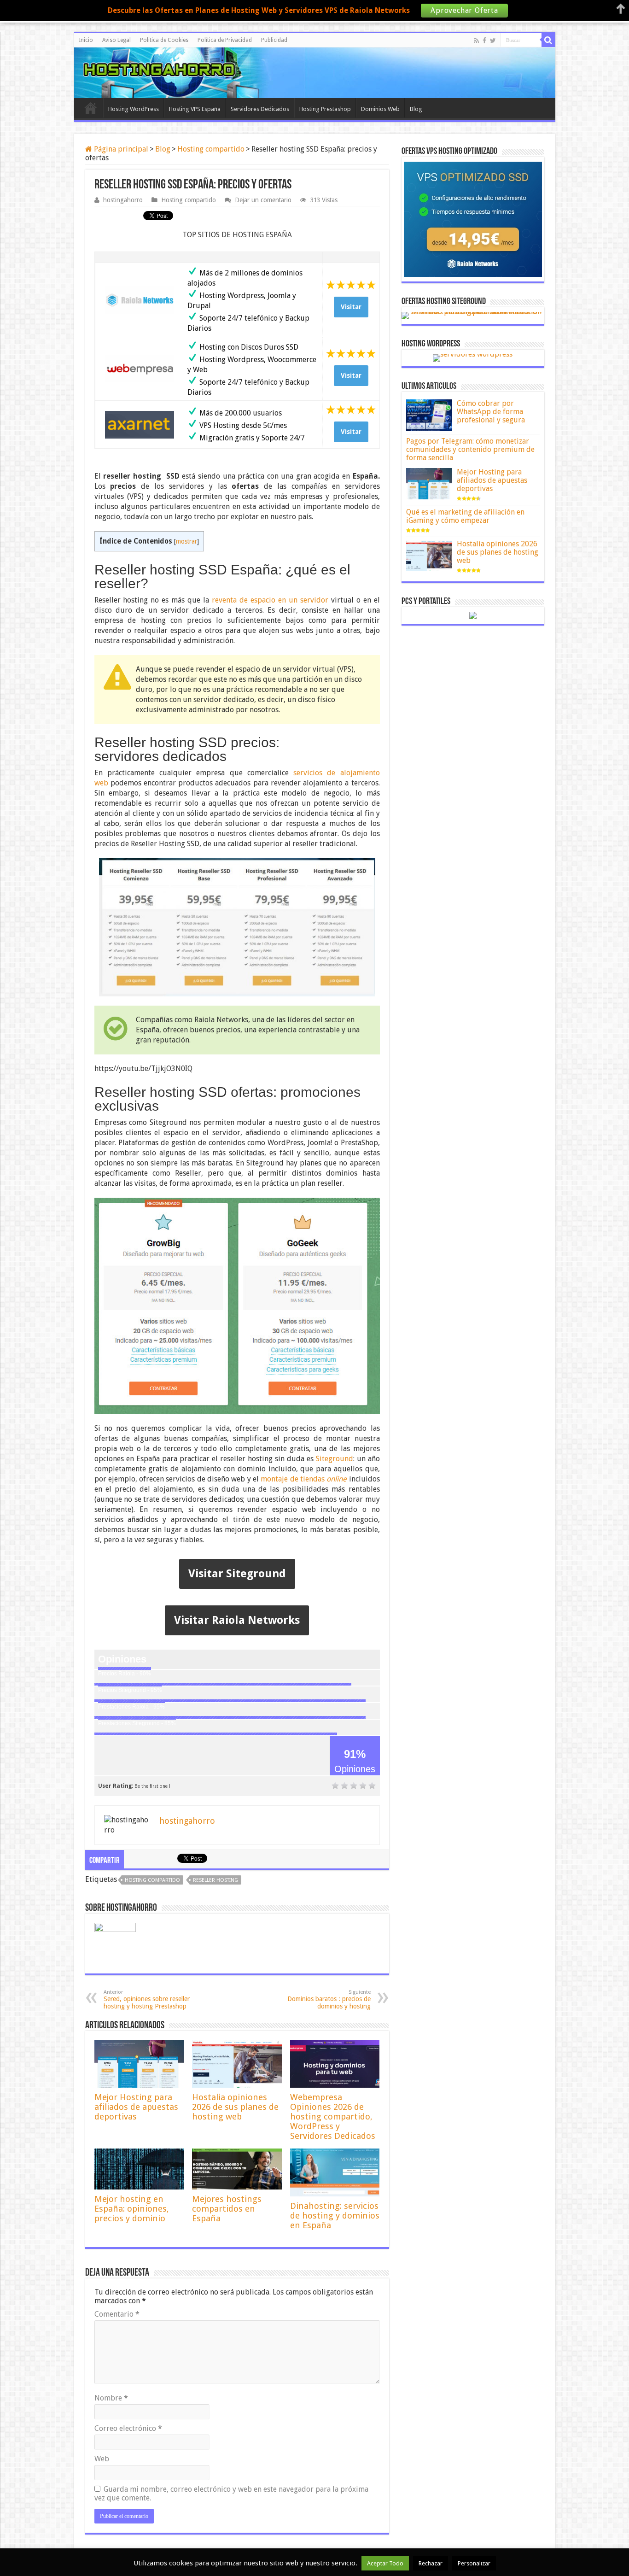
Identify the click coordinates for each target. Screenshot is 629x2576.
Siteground (335, 1459)
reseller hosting (215, 1880)
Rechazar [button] (431, 2563)
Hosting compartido (211, 149)
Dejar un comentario (263, 200)
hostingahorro (123, 200)
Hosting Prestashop (325, 109)
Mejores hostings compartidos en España (227, 2209)
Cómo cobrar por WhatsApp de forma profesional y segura (491, 412)
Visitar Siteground (237, 1574)
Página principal (120, 149)
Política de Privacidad (225, 40)
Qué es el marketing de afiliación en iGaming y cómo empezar (465, 516)
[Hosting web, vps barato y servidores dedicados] (314, 71)
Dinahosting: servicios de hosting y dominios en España (335, 2216)
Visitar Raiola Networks (237, 1620)
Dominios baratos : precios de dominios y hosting (329, 1999)
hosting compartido (152, 1880)
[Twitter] (493, 41)
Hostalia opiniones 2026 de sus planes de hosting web (235, 2107)
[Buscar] (548, 40)
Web (102, 2459)
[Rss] (476, 41)
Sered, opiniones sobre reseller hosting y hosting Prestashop (147, 1999)
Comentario (117, 2314)
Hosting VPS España (195, 109)
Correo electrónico (128, 2428)
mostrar (186, 541)
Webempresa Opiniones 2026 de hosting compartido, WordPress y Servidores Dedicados (333, 2116)
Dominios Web (380, 109)
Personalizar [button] (474, 2563)
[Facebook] (484, 41)
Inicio (86, 40)
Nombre (111, 2398)
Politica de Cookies (164, 40)
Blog (416, 109)
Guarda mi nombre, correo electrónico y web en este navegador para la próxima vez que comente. (231, 2494)
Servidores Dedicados (260, 109)
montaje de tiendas (303, 1479)
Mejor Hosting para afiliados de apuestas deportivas (136, 2107)
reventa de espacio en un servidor (270, 600)
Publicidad (274, 40)
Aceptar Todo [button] (385, 2563)
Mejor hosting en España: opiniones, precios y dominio (132, 2209)
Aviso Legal (116, 40)
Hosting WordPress (134, 109)
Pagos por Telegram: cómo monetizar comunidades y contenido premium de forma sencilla (470, 449)
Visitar (351, 307)
